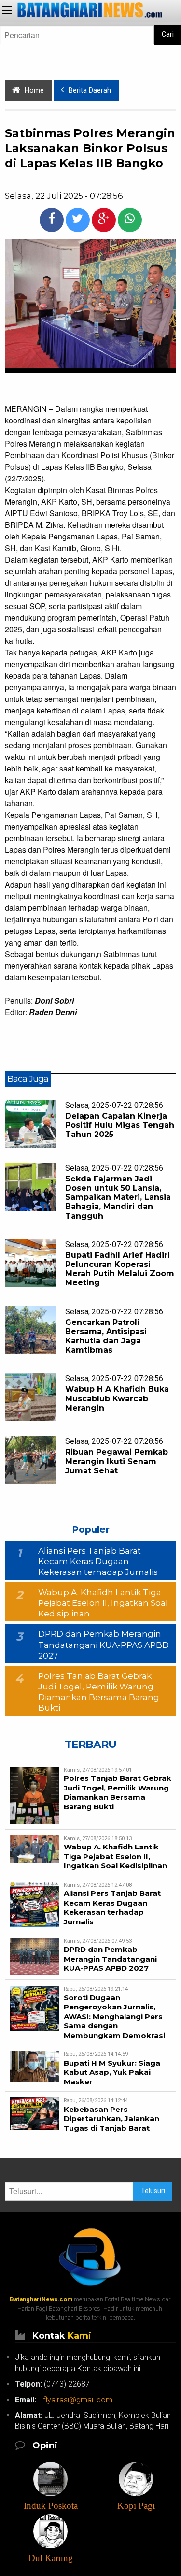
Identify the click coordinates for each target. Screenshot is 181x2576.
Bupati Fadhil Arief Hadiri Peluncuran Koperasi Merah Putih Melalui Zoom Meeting (120, 1269)
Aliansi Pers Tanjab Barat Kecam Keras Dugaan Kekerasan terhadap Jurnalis (98, 1561)
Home (34, 91)
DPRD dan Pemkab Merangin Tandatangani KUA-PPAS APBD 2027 (104, 1645)
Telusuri (153, 2191)
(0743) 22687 (52, 2384)
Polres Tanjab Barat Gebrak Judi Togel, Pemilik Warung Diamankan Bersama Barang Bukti (118, 1792)
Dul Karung (51, 2558)
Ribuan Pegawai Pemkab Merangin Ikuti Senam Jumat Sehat (117, 1461)
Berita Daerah (90, 91)
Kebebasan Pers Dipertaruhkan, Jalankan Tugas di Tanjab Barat (111, 2119)
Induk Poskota (51, 2506)
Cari (168, 35)
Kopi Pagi (136, 2506)
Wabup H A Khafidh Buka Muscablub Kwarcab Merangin (117, 1398)
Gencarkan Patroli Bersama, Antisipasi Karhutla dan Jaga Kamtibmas (106, 1336)
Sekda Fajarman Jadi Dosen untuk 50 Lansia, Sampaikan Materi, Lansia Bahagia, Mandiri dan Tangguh (118, 1197)
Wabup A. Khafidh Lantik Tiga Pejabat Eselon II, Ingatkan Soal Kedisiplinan (103, 1603)
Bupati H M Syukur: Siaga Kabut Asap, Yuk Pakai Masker (112, 2072)
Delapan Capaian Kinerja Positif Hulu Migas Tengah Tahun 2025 (120, 1125)
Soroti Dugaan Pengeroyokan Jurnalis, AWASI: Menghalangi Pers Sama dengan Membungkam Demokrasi (114, 2016)
